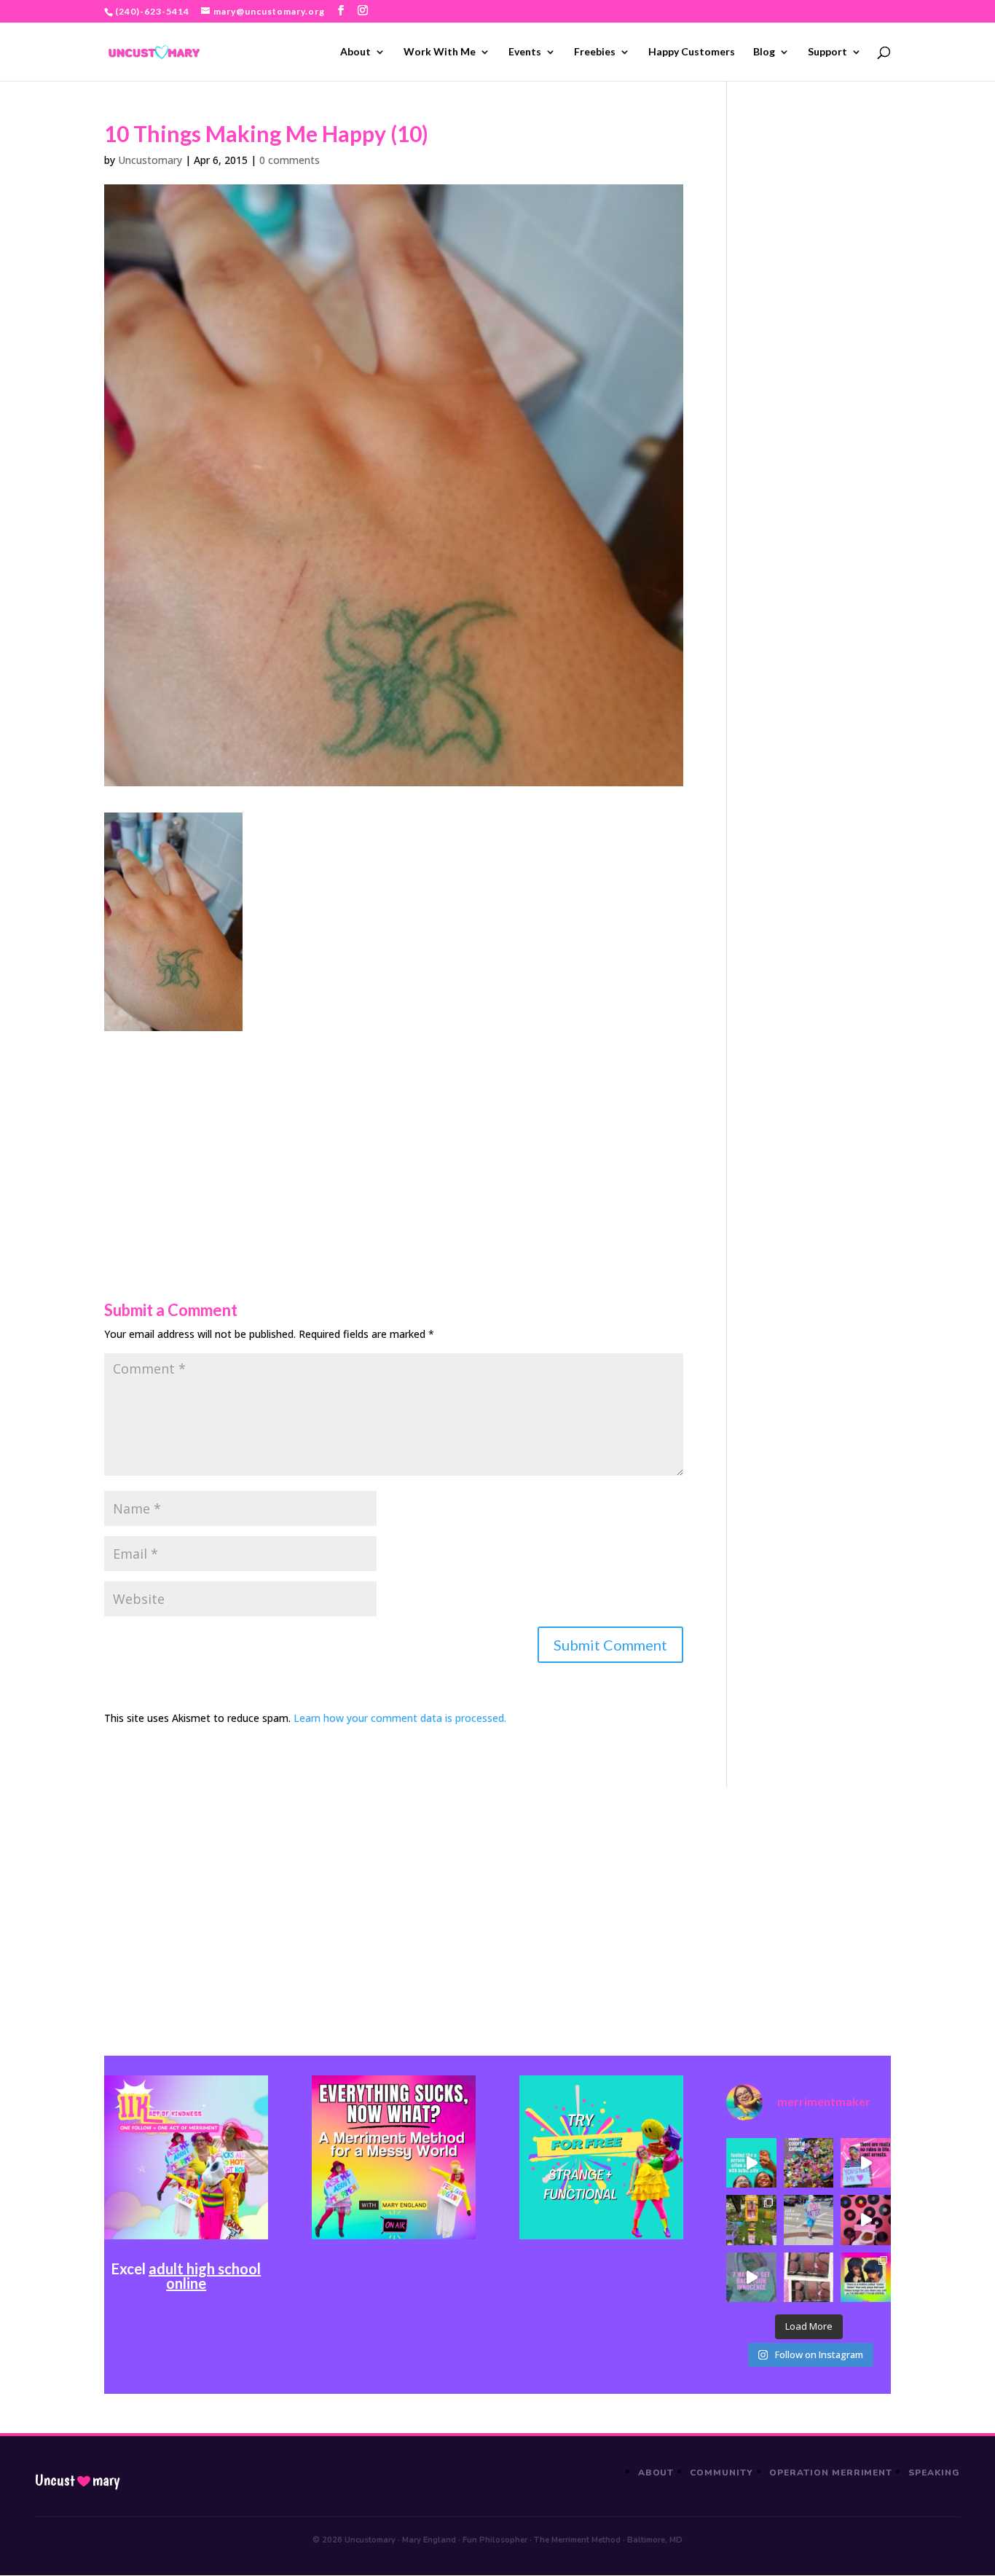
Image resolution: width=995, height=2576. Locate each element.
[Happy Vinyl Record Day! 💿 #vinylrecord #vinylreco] (865, 2220)
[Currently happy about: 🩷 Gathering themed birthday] (751, 2220)
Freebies (595, 52)
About (355, 52)
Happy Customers (692, 52)
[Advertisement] (394, 1133)
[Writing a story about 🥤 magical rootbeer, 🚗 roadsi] (751, 2277)
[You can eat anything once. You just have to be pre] (865, 2163)
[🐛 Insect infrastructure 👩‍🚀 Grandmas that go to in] (865, 2277)
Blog (764, 52)
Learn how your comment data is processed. (400, 1718)
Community (721, 2473)
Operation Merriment (831, 2473)
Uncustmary (77, 2481)
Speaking (934, 2473)
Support (827, 52)
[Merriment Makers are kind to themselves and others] (809, 2220)
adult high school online (205, 2276)
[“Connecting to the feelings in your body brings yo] (809, 2277)
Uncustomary (150, 160)
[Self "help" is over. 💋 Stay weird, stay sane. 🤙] (751, 2163)
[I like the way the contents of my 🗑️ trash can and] (809, 2163)
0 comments (290, 160)
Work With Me (440, 52)
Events (525, 52)
